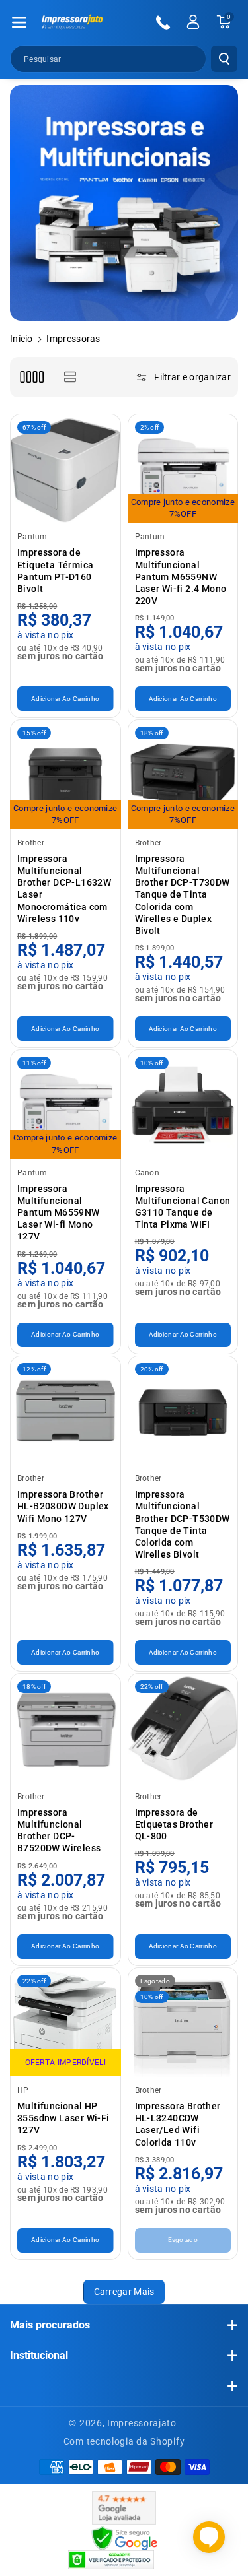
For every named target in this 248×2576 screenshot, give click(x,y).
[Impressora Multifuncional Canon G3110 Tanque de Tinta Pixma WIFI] (183, 1105)
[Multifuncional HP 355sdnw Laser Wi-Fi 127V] (65, 2023)
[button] (19, 22)
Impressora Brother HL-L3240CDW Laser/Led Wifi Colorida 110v (178, 2124)
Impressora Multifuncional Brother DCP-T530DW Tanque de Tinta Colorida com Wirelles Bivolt (183, 1524)
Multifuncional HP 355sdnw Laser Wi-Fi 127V (63, 2118)
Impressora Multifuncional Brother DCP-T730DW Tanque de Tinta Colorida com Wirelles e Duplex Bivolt (183, 895)
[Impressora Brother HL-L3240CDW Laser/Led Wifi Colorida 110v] (183, 2023)
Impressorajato (142, 2423)
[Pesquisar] (224, 59)
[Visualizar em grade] (31, 377)
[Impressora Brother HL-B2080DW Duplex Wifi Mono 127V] (65, 1411)
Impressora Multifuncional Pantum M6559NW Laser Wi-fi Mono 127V (59, 1213)
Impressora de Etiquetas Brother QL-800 (174, 1824)
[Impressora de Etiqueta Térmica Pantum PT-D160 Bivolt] (65, 469)
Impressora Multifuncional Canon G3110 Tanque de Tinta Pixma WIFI (183, 1207)
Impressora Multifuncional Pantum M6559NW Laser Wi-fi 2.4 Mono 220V (181, 577)
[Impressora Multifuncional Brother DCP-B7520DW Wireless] (65, 1729)
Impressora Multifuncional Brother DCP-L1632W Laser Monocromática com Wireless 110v (64, 889)
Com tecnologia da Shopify (124, 2441)
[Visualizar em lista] (70, 377)
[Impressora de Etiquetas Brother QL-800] (183, 1729)
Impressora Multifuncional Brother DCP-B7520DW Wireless (59, 1831)
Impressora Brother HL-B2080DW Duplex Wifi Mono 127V (63, 1506)
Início (21, 339)
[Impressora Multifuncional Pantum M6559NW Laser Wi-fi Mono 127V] (65, 1105)
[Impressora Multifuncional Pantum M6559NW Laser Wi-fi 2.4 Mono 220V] (183, 469)
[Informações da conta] (193, 22)
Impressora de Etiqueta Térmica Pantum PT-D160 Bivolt (55, 571)
